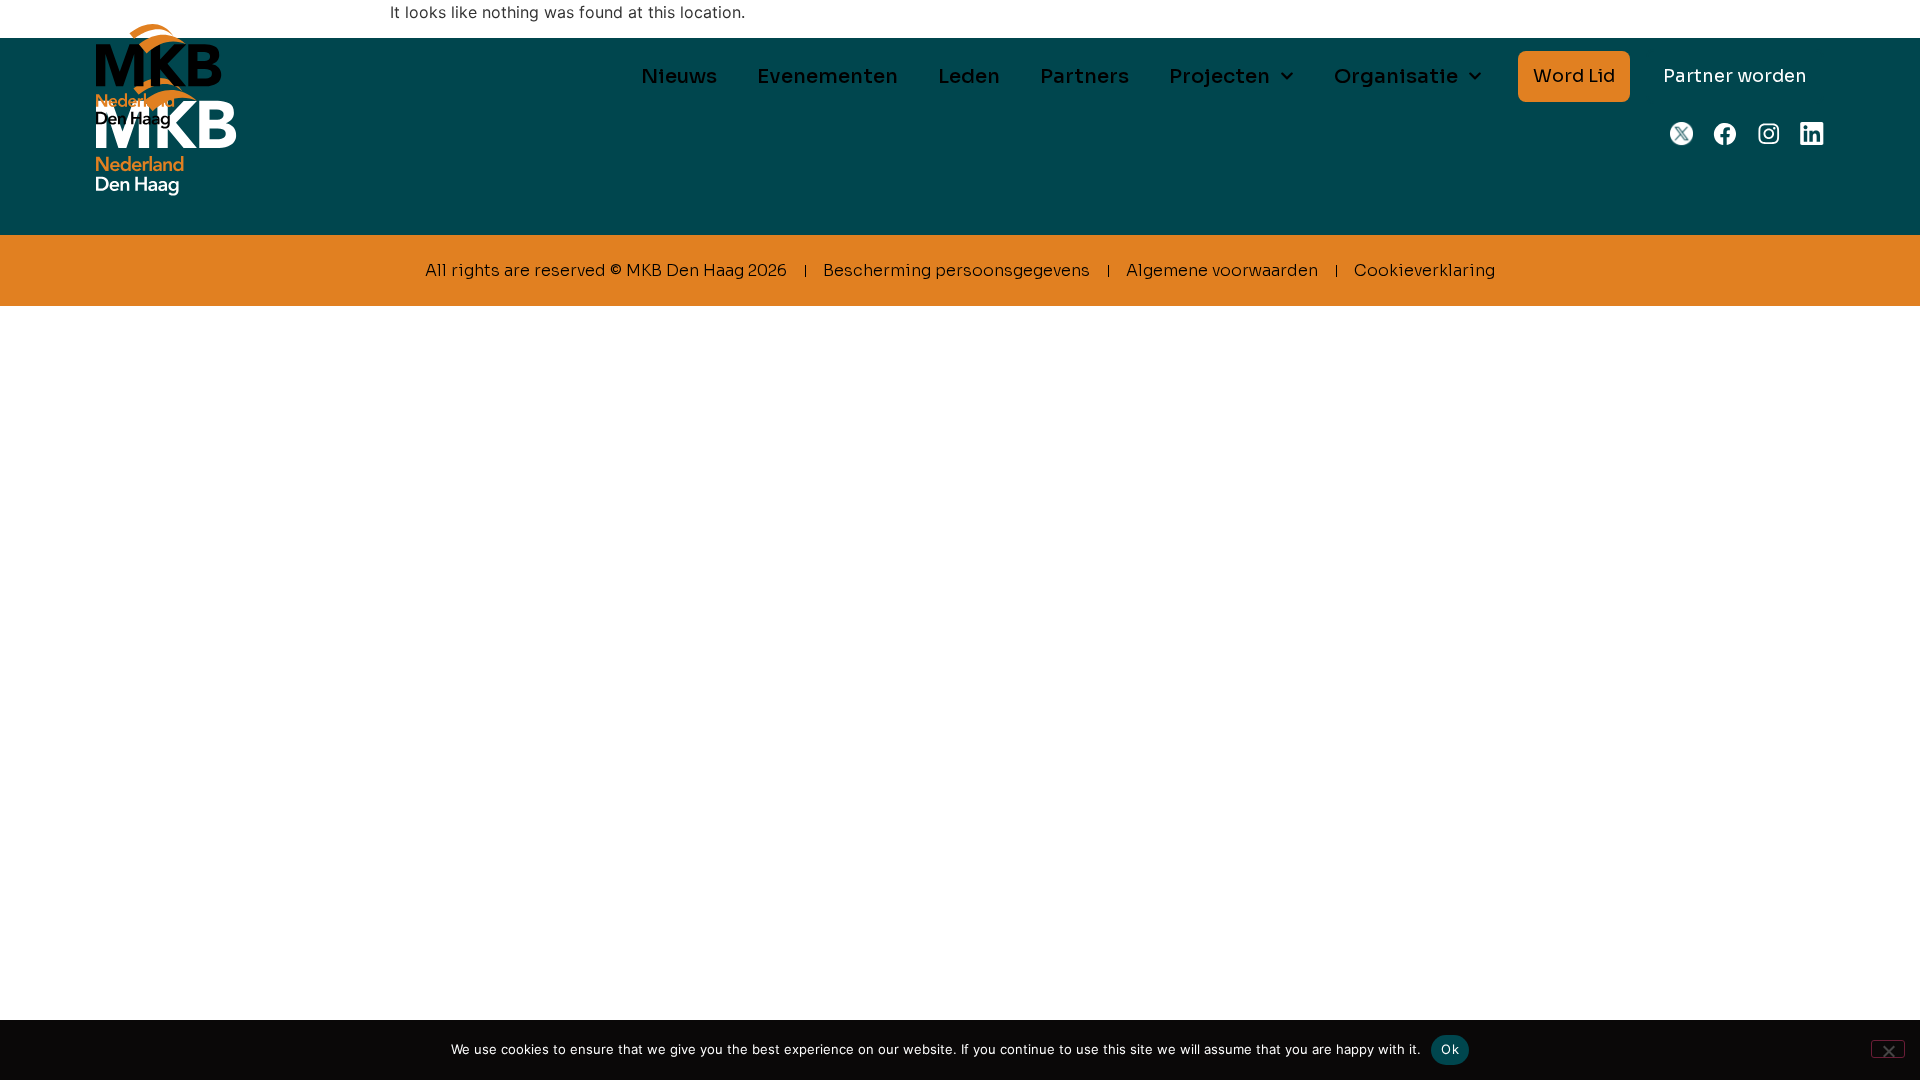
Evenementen (827, 76)
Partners (1084, 76)
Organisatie (1396, 76)
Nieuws (679, 76)
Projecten (1219, 76)
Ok (1450, 1049)
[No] (1888, 1049)
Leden (969, 76)
